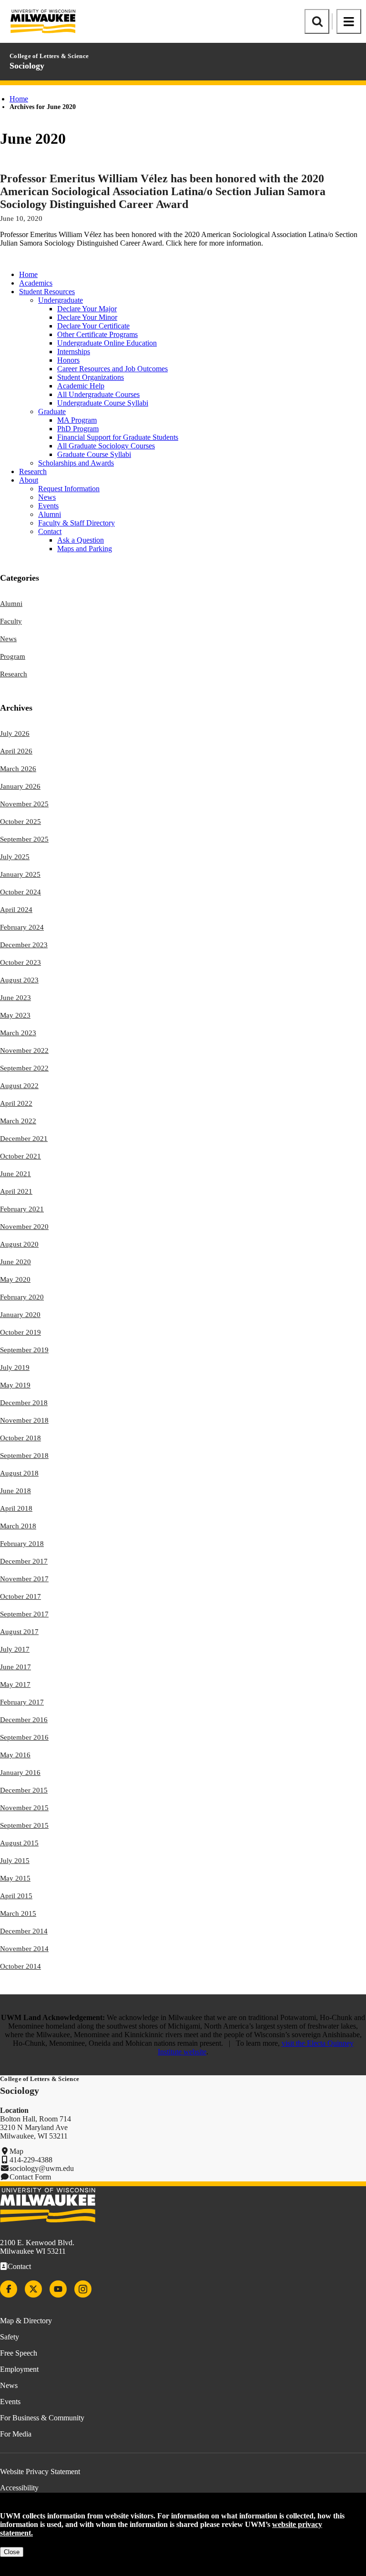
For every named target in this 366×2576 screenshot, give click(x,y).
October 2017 (20, 1596)
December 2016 (24, 1720)
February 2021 (22, 1209)
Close (12, 2552)
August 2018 (19, 1473)
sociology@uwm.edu (42, 2168)
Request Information (69, 489)
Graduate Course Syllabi (94, 454)
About (29, 480)
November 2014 (24, 1949)
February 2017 (22, 1702)
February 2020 (22, 1297)
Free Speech (19, 2353)
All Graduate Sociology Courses (106, 446)
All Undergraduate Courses (98, 394)
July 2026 (15, 733)
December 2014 (24, 1931)
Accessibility (19, 2488)
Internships (74, 352)
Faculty (11, 621)
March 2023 (18, 1033)
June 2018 (15, 1491)
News (47, 497)
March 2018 (18, 1526)
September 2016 (24, 1737)
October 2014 (20, 1966)
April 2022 (16, 1103)
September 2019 (24, 1350)
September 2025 (24, 839)
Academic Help (81, 386)
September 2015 (24, 1825)
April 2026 (16, 751)
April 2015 (16, 1896)
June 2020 (15, 1262)
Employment (19, 2369)
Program (13, 656)
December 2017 (24, 1561)
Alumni (50, 514)
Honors (68, 360)
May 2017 (15, 1684)
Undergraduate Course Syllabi (103, 403)
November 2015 (24, 1808)
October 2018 (20, 1438)
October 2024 (20, 892)
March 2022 (18, 1121)
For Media (16, 2434)
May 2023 (15, 1015)
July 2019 (15, 1367)
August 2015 (19, 1843)
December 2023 (24, 945)
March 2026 (18, 769)
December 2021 (24, 1139)
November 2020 (24, 1227)
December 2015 (24, 1790)
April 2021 (16, 1191)
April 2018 (16, 1508)
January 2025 (20, 874)
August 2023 (19, 980)
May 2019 (15, 1385)
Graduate (52, 411)
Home (19, 99)
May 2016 (15, 1755)
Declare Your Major (87, 309)
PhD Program (78, 429)
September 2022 (24, 1068)
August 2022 (19, 1086)
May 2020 (15, 1279)
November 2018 (24, 1420)
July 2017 (15, 1649)
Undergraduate (61, 300)
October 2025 (20, 822)
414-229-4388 (31, 2160)
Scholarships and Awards (76, 463)
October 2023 (20, 962)
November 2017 (24, 1579)
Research (33, 471)
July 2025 (15, 857)
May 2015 (15, 1878)
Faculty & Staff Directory (76, 523)
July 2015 (15, 1861)
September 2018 (24, 1456)
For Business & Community (42, 2418)
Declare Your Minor (87, 317)
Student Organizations (91, 377)
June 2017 (15, 1667)
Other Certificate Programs (97, 334)
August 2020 (19, 1244)
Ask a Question (81, 540)
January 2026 (20, 786)
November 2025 (24, 804)
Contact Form (30, 2177)
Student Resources (47, 292)
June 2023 (15, 998)
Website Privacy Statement (40, 2472)
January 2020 (20, 1315)
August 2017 (19, 1632)
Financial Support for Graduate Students (118, 437)
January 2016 (20, 1773)
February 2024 (22, 927)
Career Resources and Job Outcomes (112, 369)
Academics (36, 283)
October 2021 (20, 1156)
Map (16, 2151)
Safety (10, 2337)
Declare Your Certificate (93, 326)
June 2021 (15, 1174)
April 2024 (16, 910)
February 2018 (22, 1544)
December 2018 (24, 1403)
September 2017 (24, 1614)
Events (48, 506)
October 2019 (20, 1332)
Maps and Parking (85, 549)
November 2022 (24, 1050)
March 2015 (18, 1913)
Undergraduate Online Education (107, 343)
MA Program (77, 420)
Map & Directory (26, 2321)
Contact (50, 531)
